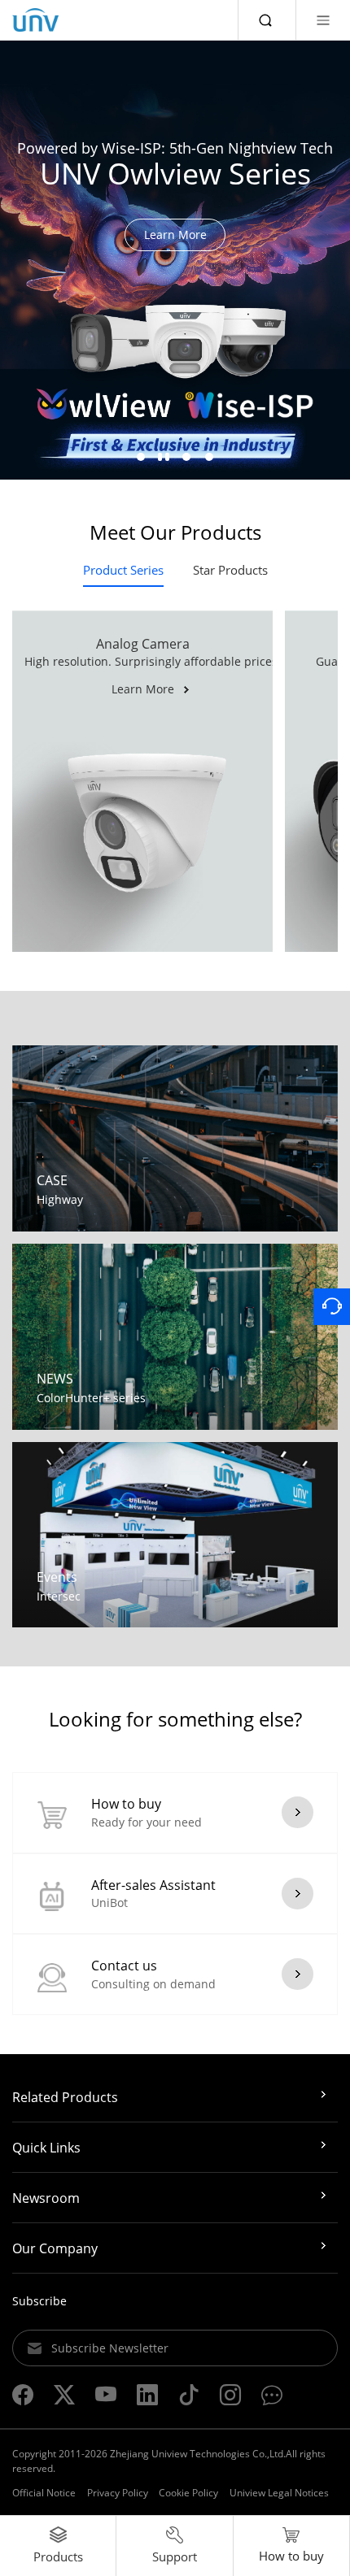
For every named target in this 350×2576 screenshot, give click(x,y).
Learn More (175, 235)
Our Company (55, 2248)
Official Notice (44, 2493)
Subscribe (39, 2301)
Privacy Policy (118, 2493)
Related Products (65, 2097)
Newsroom (46, 2198)
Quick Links (46, 2148)
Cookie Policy (188, 2493)
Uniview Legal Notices (279, 2493)
